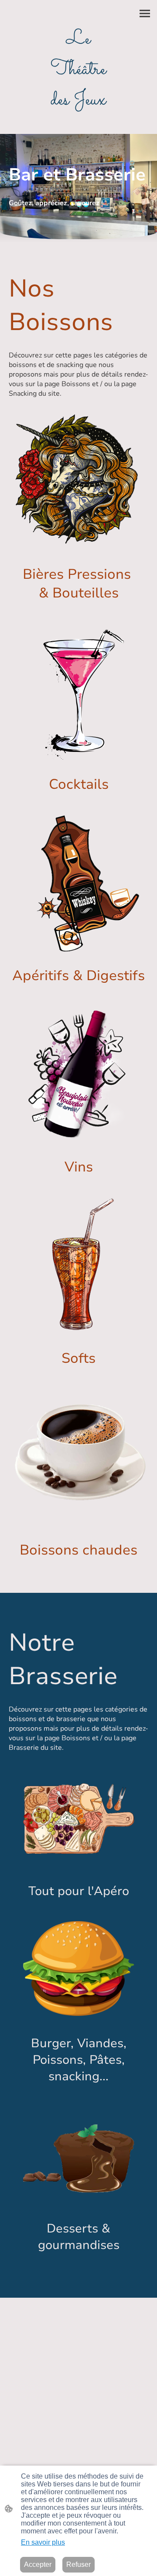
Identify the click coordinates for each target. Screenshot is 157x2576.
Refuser (78, 2564)
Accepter (38, 2564)
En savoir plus (43, 2542)
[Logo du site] (78, 123)
